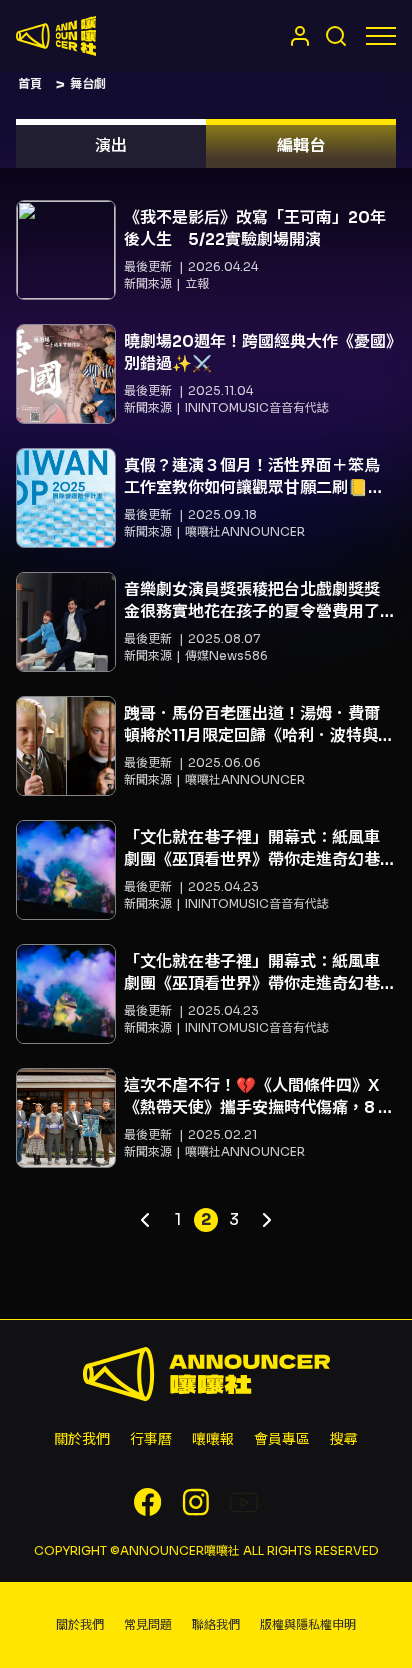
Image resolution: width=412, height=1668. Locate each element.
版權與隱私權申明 (308, 1624)
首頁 (30, 83)
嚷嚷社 (56, 36)
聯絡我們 (216, 1624)
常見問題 (148, 1624)
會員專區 (282, 1439)
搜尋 (344, 1439)
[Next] (266, 1220)
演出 (111, 145)
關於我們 (82, 1439)
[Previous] (146, 1220)
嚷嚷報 (213, 1439)
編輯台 (301, 145)
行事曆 (151, 1439)
